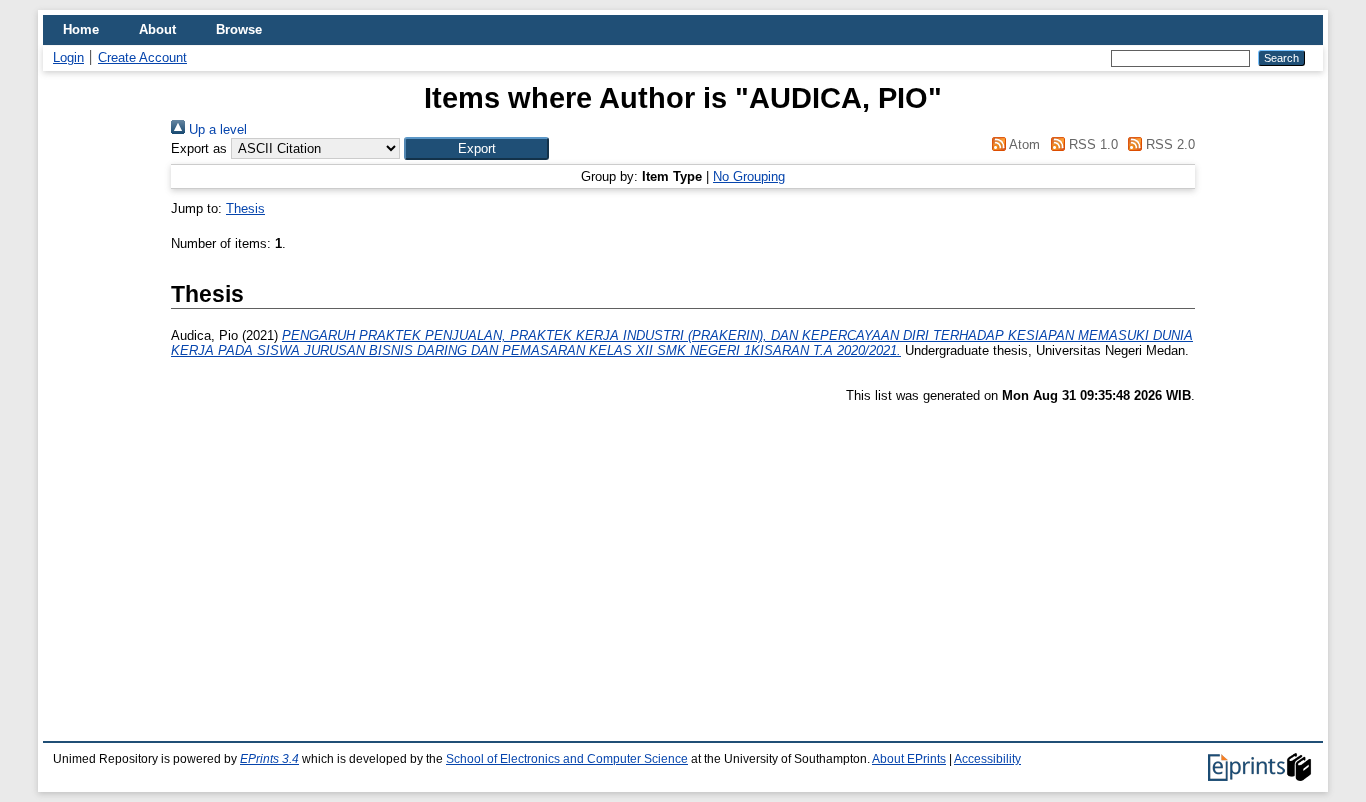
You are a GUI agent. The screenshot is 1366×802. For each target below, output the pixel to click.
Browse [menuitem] (239, 29)
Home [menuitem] (81, 29)
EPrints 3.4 (269, 759)
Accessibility (987, 759)
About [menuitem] (157, 29)
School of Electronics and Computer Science (567, 759)
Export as (199, 148)
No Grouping (749, 176)
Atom (1023, 144)
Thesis (245, 208)
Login (68, 57)
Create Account (142, 57)
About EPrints (909, 759)
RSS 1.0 (1091, 144)
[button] (476, 148)
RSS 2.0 (1168, 144)
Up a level (216, 129)
